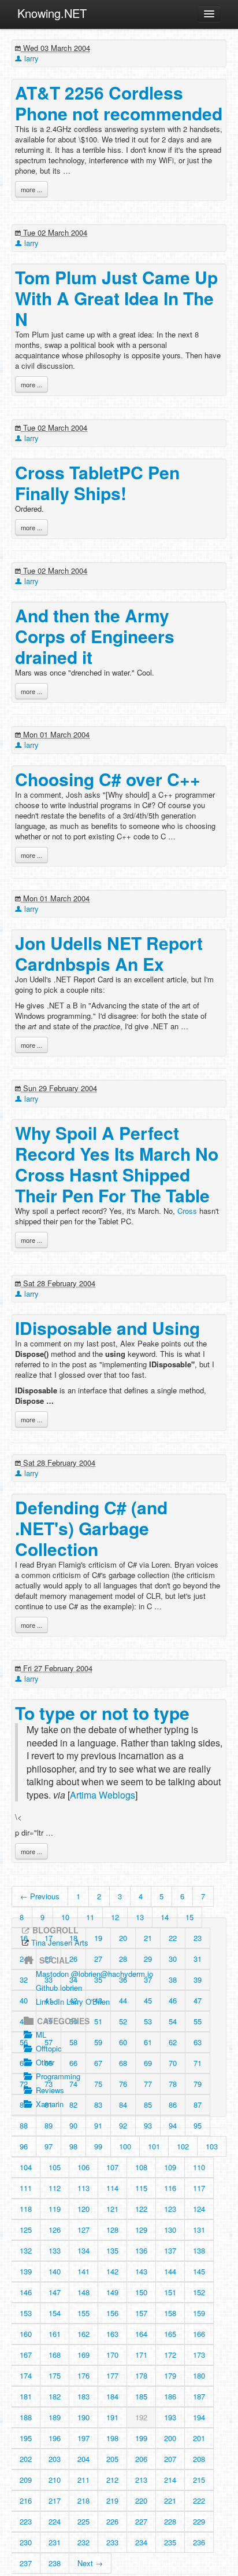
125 (26, 2230)
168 (55, 2355)
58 (73, 2042)
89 (49, 2125)
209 (26, 2480)
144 (170, 2271)
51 (98, 2021)
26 (73, 1959)
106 (83, 2167)
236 (199, 2542)
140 (55, 2271)
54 (173, 2021)
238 (55, 2563)
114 (112, 2188)
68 (123, 2063)
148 (83, 2292)
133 (55, 2250)
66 (73, 2063)
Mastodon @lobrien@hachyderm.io (94, 1974)
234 (141, 2542)
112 (55, 2188)
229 (199, 2521)
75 (98, 2084)
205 (112, 2459)
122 (141, 2209)
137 (170, 2250)
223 (26, 2521)
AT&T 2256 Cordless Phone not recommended (119, 103)
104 (26, 2167)
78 (173, 2084)
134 (83, 2250)
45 (148, 2000)
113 (83, 2188)
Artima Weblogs (103, 1795)
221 (170, 2500)
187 (199, 2396)
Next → (90, 2563)
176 (83, 2375)
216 (26, 2500)
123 (170, 2209)
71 (198, 2063)
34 (73, 1979)
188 (26, 2417)
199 (141, 2438)
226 (112, 2521)
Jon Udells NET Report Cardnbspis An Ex (109, 953)
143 (141, 2271)
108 (141, 2167)
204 (83, 2459)
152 (199, 2292)
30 (173, 1959)
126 (55, 2230)
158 (170, 2313)
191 (112, 2417)
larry (30, 58)
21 (148, 1938)
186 (170, 2396)
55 (198, 2021)
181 (26, 2396)
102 (183, 2146)
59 (98, 2042)
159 (199, 2313)
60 (123, 2042)
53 (148, 2021)
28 (123, 1959)
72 (24, 2084)
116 (170, 2188)
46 (173, 2000)
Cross (187, 1211)
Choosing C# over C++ (108, 779)
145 (199, 2271)
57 (49, 2042)
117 (199, 2188)
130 (170, 2230)
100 (125, 2146)
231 (55, 2542)
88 (24, 2125)
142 (112, 2271)
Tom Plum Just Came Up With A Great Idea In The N (116, 298)
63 (198, 2042)
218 (83, 2500)
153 (26, 2313)
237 (26, 2563)
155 (83, 2313)
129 (141, 2230)
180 (199, 2375)
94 (173, 2125)
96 (24, 2146)
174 (26, 2375)
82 (73, 2105)
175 (55, 2375)
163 (112, 2334)
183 (83, 2396)
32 (24, 1979)
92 (123, 2125)
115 (141, 2188)
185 (141, 2396)
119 (55, 2209)
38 (173, 1979)
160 (26, 2334)
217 (55, 2500)
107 (112, 2167)
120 (83, 2209)
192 (141, 2417)
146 (26, 2292)
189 (55, 2417)
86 (173, 2105)
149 (112, 2292)
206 (141, 2459)
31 (198, 1959)
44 (123, 2000)
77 (148, 2084)
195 (26, 2438)
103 (212, 2146)
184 (112, 2396)
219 (112, 2500)
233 (112, 2542)
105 (55, 2167)
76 (123, 2084)
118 (26, 2209)
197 (83, 2438)
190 (83, 2417)
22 (173, 1938)
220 (141, 2500)
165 (170, 2334)
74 (73, 2084)
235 (170, 2542)
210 (55, 2480)
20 (123, 1938)
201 (199, 2438)
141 (83, 2271)
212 (112, 2480)
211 (83, 2480)
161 (55, 2334)
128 (112, 2230)
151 (170, 2292)
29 (148, 1959)
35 (98, 1979)
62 (173, 2042)
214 (170, 2480)
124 (199, 2209)
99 (98, 2146)
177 (112, 2375)
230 (26, 2542)
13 (140, 1917)
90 (73, 2125)
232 (83, 2542)
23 (198, 1938)
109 (170, 2167)
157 (141, 2313)
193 (170, 2417)
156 (112, 2313)
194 (199, 2417)
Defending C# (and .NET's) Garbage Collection (91, 1528)
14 (165, 1917)
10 (65, 1917)
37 (148, 1979)
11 (90, 1917)
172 (170, 2355)
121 (112, 2209)
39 (198, 1979)
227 (141, 2521)
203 (55, 2459)
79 (198, 2084)
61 (148, 2042)
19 (98, 1938)
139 (26, 2271)
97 (49, 2146)
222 (199, 2500)
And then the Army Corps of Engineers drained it (95, 636)
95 (198, 2125)
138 (199, 2250)
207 (170, 2459)
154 (55, 2313)
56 (24, 2042)
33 (49, 1979)
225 (83, 2521)
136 (141, 2250)
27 (98, 1959)
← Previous (40, 1896)
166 (199, 2334)
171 (141, 2355)
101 (154, 2146)
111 (26, 2188)
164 (141, 2334)
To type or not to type (102, 1713)
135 (112, 2250)
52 (123, 2021)
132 (26, 2250)
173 (199, 2355)
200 (170, 2438)
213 (141, 2480)
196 (55, 2438)
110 (199, 2167)
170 (112, 2355)
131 (199, 2230)
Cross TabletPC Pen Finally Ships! (97, 482)
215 (199, 2480)
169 (83, 2355)
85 (148, 2105)
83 (98, 2105)
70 (173, 2063)
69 (148, 2063)
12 (115, 1917)
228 (170, 2521)
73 (49, 2084)
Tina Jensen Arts (60, 1942)
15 (189, 1917)
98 (73, 2146)
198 (112, 2438)
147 (55, 2292)
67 (98, 2063)
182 (55, 2396)
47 (198, 2000)
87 (198, 2105)
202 (26, 2459)
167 (26, 2355)
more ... (31, 189)
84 (123, 2105)
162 (83, 2334)
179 (170, 2375)
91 (98, 2125)
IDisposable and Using (107, 1328)
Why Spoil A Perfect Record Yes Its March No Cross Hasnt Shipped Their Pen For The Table (117, 1164)
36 (123, 1979)
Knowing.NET (52, 13)
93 (148, 2125)
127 (83, 2230)
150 (141, 2292)
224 (55, 2521)
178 (141, 2375)
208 (199, 2459)
